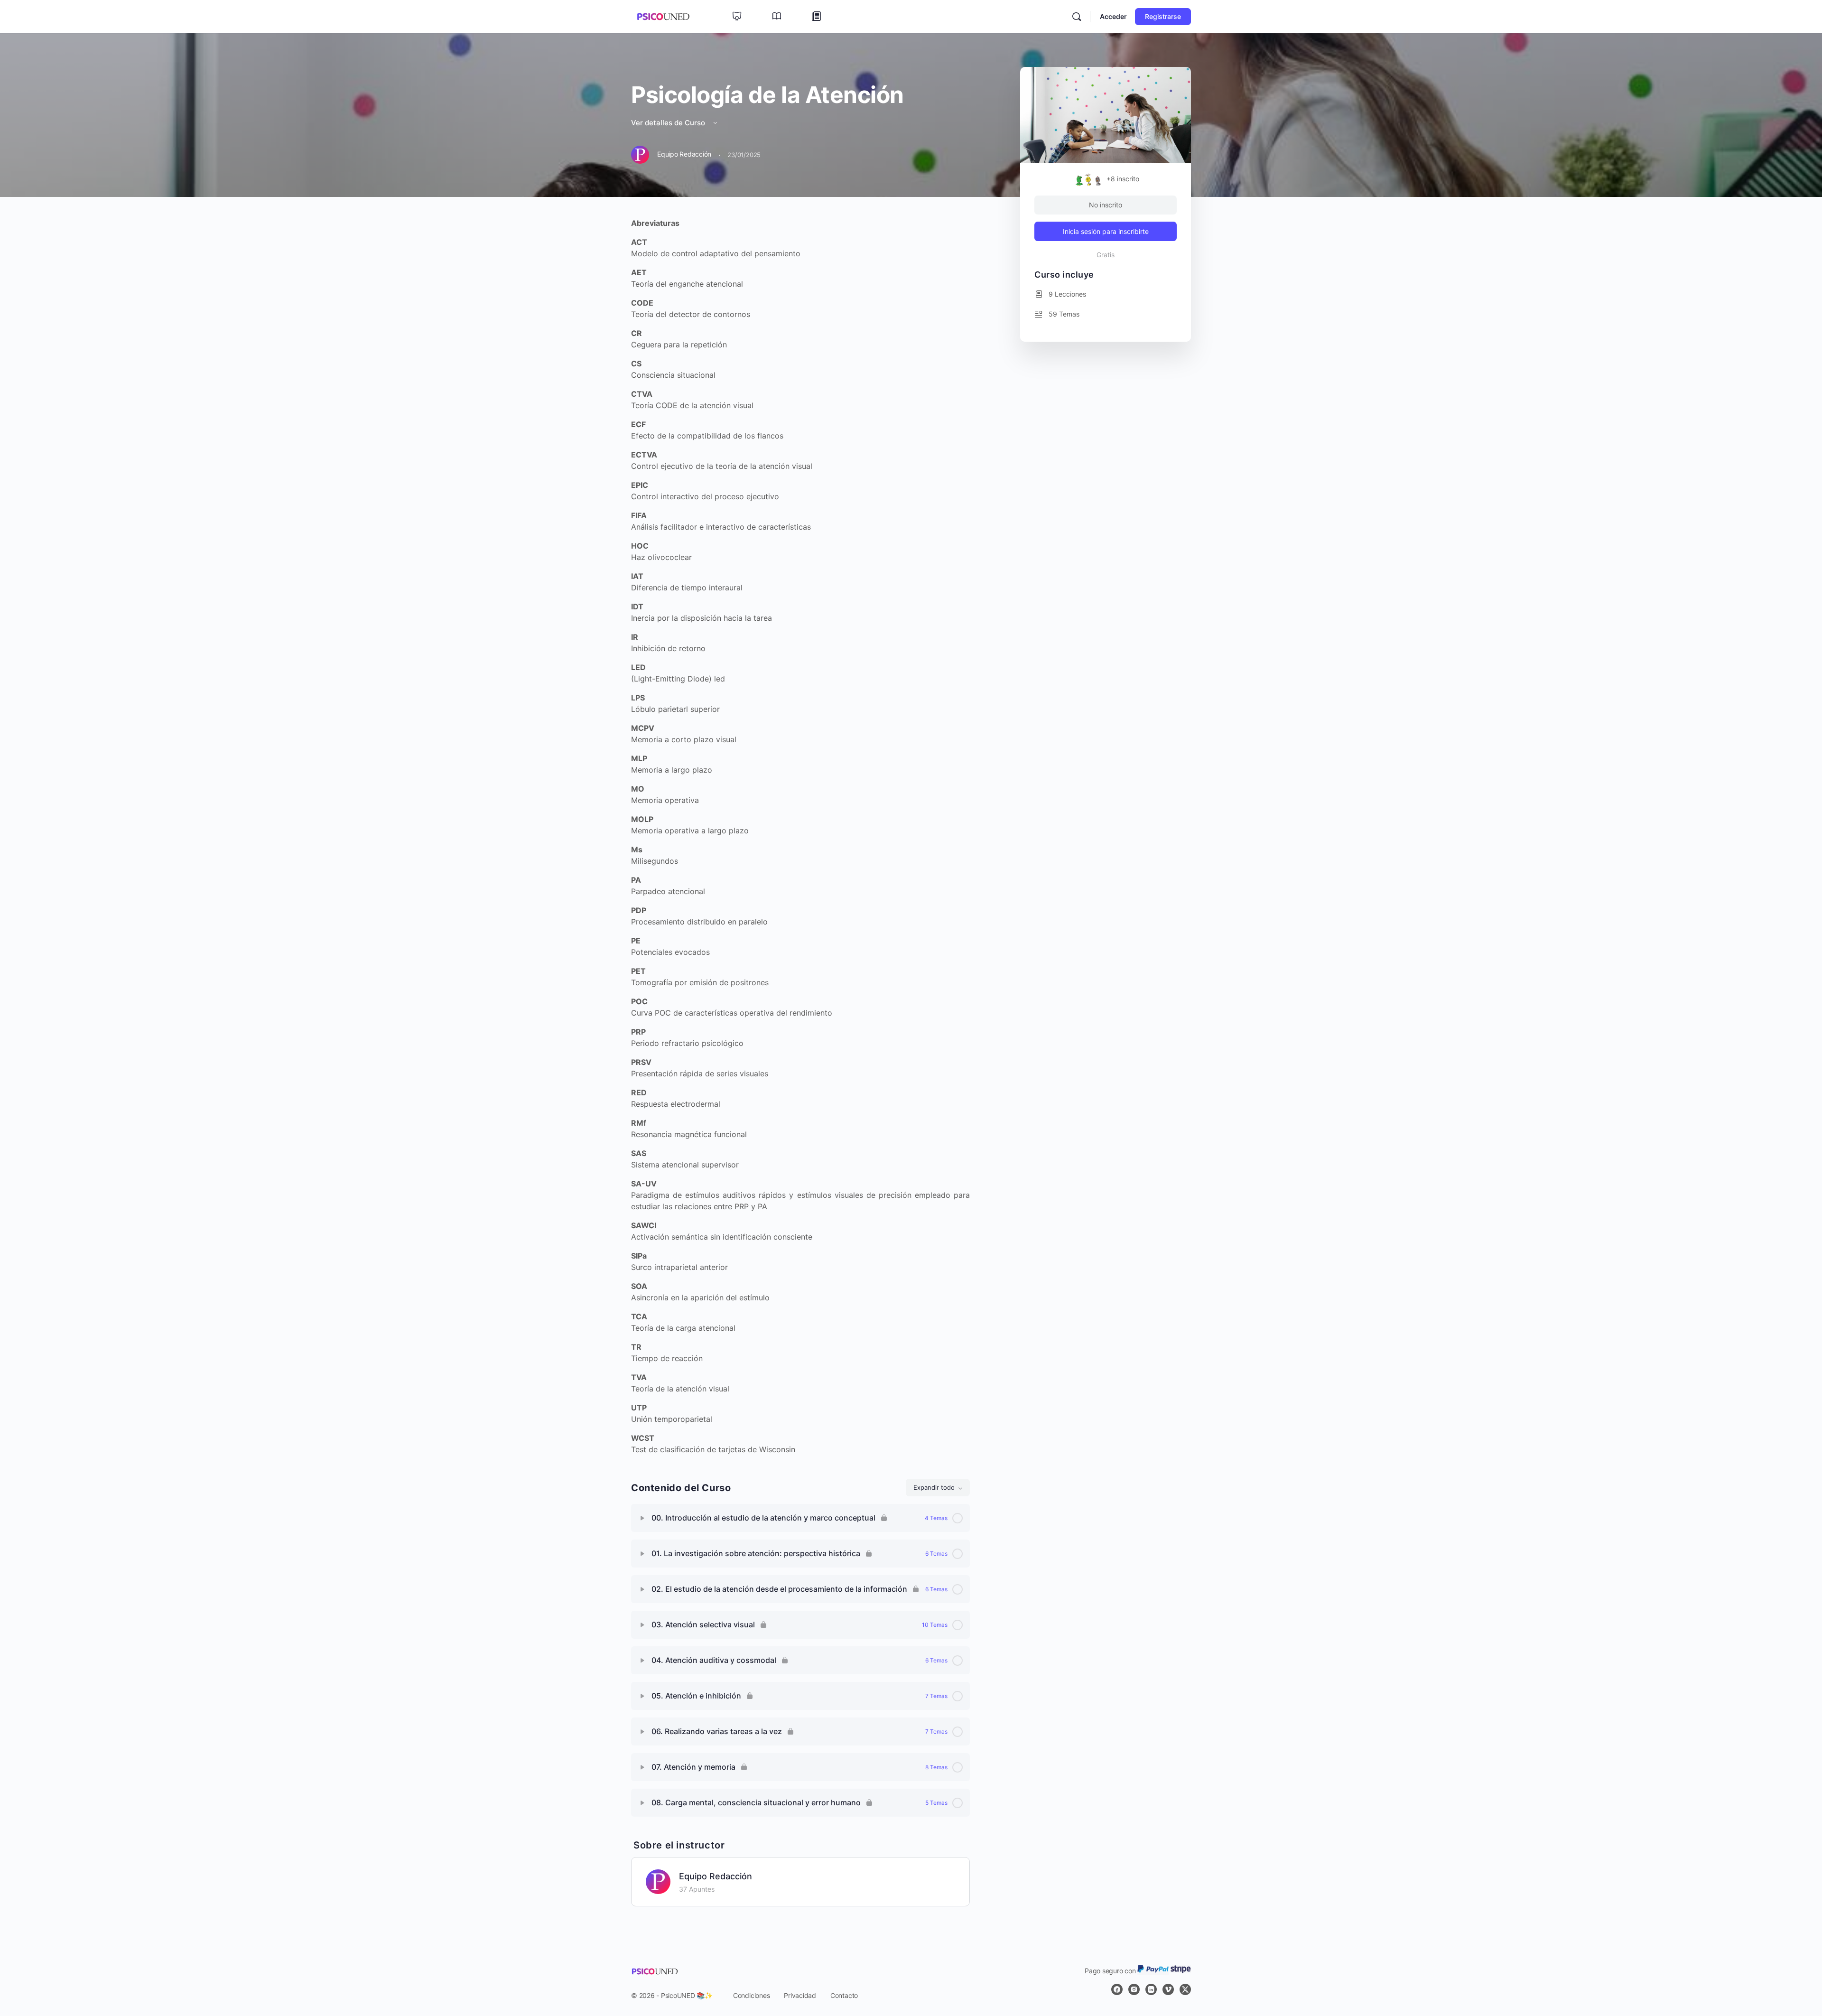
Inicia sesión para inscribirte (1106, 231)
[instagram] (1134, 1989)
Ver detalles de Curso (669, 123)
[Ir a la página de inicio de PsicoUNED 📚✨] (663, 16)
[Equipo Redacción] (658, 1881)
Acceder (1113, 16)
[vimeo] (1168, 1989)
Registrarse (1163, 16)
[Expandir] (642, 1518)
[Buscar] (1077, 17)
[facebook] (1117, 1989)
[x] (1185, 1989)
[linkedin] (1151, 1989)
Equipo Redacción (716, 1876)
